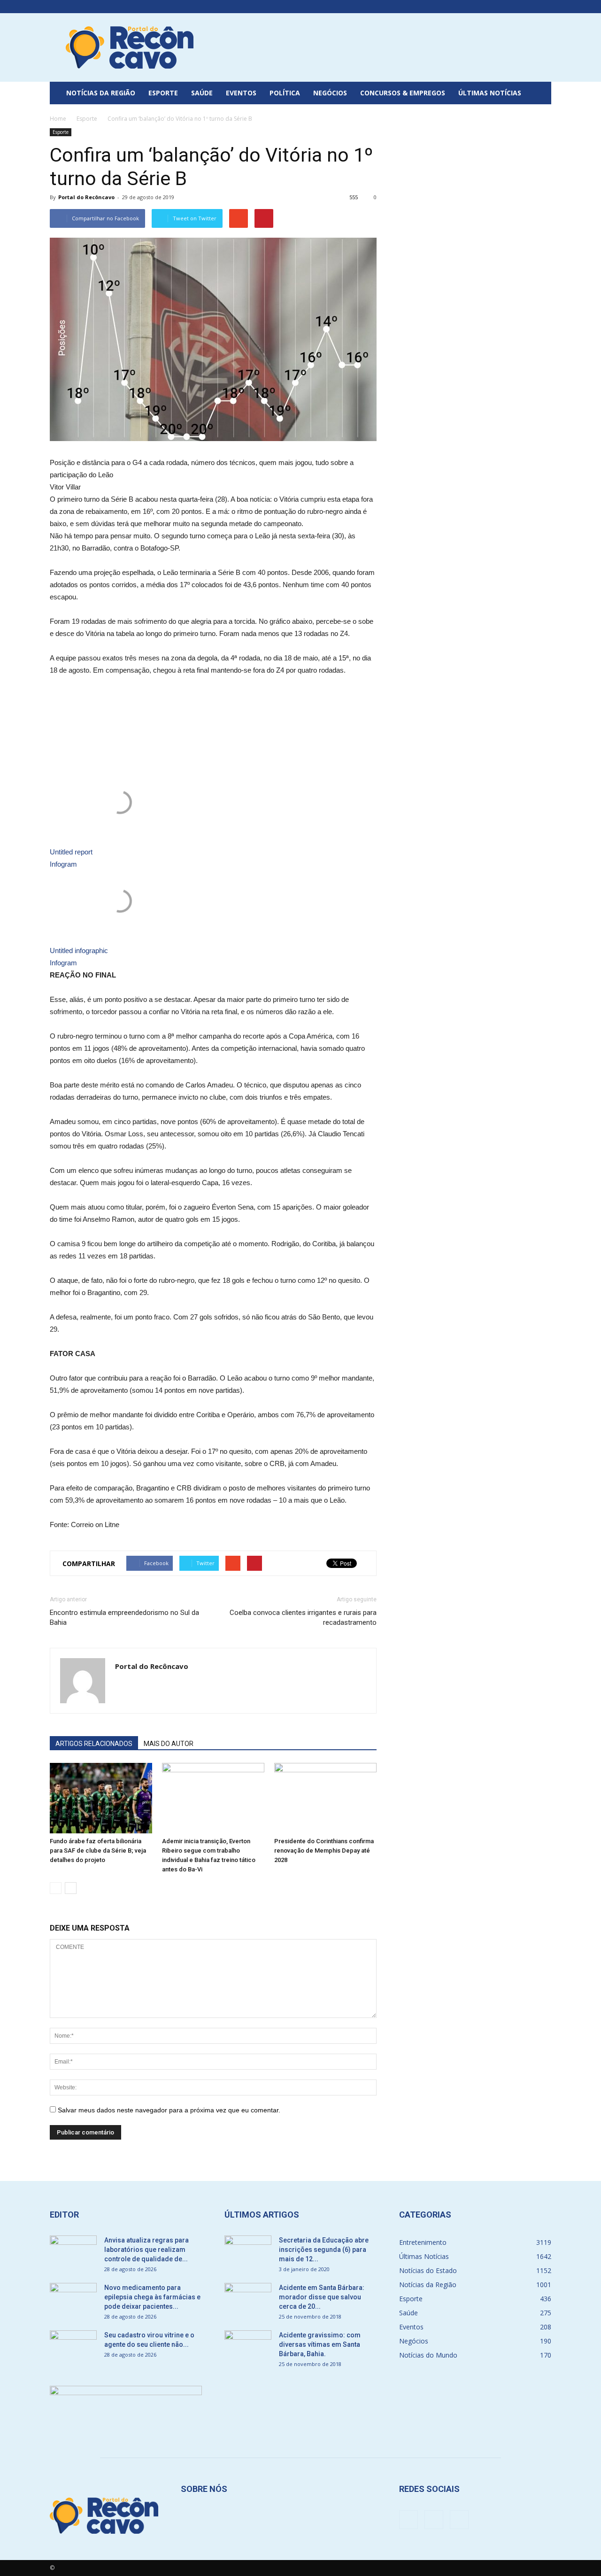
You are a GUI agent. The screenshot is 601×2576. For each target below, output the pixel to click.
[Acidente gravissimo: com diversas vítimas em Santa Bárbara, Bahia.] (248, 2347)
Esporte (163, 93)
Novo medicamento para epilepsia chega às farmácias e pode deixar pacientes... (152, 2297)
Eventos (241, 93)
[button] (540, 93)
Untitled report (71, 852)
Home (58, 119)
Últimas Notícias (490, 93)
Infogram (63, 864)
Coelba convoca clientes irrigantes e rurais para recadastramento (303, 1618)
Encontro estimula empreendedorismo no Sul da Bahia (124, 1618)
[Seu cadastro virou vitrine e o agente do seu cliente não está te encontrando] (73, 2347)
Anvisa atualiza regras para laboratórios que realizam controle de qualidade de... (146, 2250)
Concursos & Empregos (403, 93)
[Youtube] (544, 7)
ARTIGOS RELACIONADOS (94, 1744)
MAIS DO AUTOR (169, 1744)
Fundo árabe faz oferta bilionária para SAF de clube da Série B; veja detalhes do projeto (98, 1851)
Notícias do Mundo (428, 2355)
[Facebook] (513, 7)
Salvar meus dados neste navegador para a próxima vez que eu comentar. (169, 2110)
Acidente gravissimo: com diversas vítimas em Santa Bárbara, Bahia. (320, 2344)
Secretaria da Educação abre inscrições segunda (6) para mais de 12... (324, 2250)
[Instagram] (529, 7)
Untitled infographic (79, 950)
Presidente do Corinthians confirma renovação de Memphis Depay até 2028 (324, 1851)
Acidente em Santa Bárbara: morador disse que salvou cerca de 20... (322, 2297)
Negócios (330, 93)
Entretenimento (423, 2242)
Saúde (202, 93)
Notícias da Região (101, 93)
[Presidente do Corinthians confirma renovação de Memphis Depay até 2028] (325, 1798)
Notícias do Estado (428, 2270)
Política (285, 93)
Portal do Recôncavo (86, 197)
